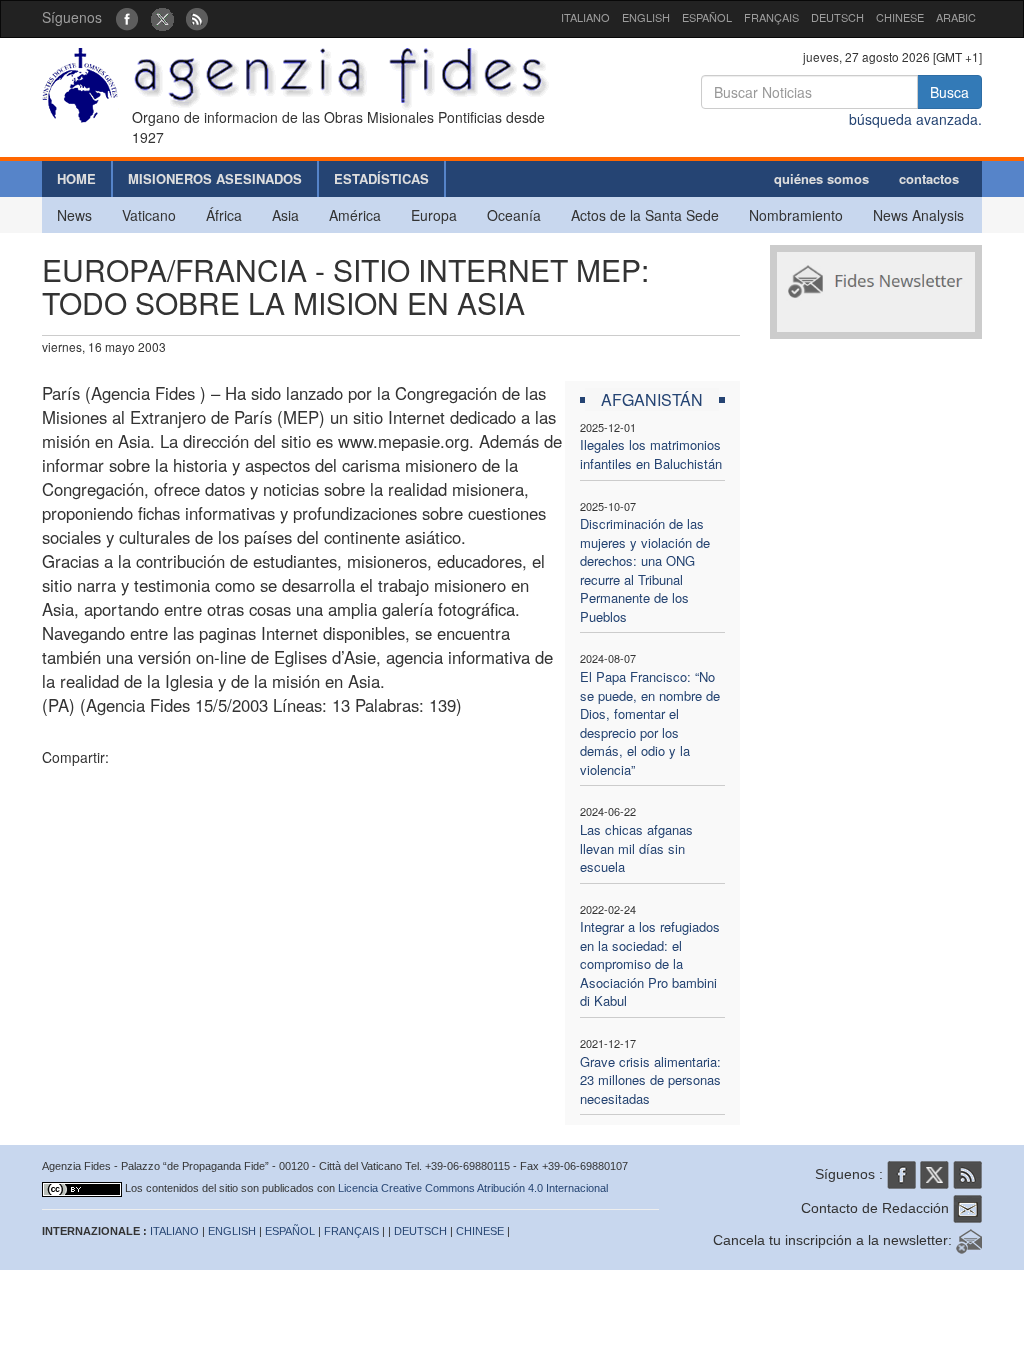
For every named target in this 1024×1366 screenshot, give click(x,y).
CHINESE (900, 17)
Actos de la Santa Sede (645, 215)
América (355, 215)
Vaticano (149, 215)
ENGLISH (646, 17)
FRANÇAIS (771, 17)
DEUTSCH (837, 17)
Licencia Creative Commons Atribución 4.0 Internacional (473, 1188)
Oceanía (514, 215)
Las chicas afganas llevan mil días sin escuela (636, 848)
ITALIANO (585, 17)
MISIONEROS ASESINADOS (215, 178)
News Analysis (918, 215)
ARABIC (956, 17)
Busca (949, 92)
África (224, 215)
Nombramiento (796, 215)
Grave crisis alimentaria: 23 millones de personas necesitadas (650, 1080)
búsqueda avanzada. (915, 119)
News (74, 215)
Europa (434, 215)
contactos (929, 178)
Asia (285, 215)
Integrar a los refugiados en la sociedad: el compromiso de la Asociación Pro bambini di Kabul (650, 963)
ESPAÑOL (707, 17)
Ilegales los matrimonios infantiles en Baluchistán (651, 454)
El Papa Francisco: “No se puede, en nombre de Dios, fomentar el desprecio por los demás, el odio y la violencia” (650, 723)
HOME (76, 178)
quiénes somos (821, 178)
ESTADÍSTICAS (381, 178)
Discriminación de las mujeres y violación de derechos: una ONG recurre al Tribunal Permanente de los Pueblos (645, 570)
